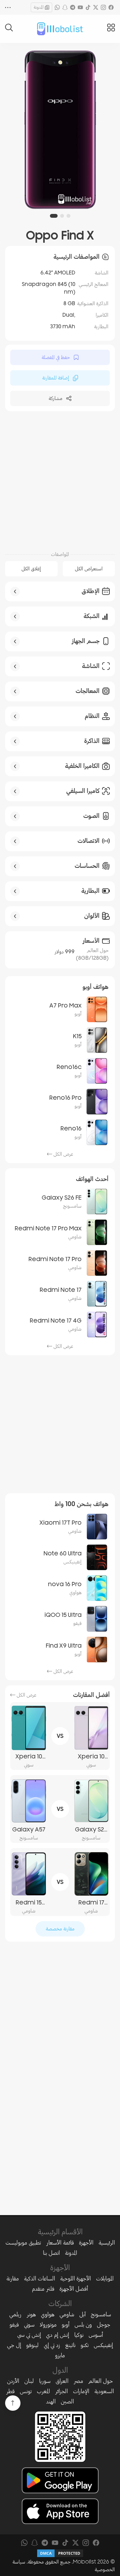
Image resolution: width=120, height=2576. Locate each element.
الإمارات (81, 2391)
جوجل (104, 2325)
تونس (26, 2391)
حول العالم (101, 2381)
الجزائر (61, 2391)
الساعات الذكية (40, 2278)
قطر (10, 2391)
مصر (78, 2381)
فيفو (14, 2325)
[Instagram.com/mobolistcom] (103, 7)
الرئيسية (107, 2243)
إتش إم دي (58, 2335)
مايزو (60, 2355)
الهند (51, 2401)
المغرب (43, 2391)
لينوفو (32, 2345)
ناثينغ (70, 2345)
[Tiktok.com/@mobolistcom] (88, 7)
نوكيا (79, 2335)
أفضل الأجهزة (74, 2289)
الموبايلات (105, 2278)
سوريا (45, 2381)
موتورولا (48, 2325)
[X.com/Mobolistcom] (96, 7)
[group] (60, 130)
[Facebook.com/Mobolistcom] (111, 7)
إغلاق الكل (31, 569)
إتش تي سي (29, 2335)
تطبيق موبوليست (23, 2243)
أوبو (66, 2325)
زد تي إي (52, 2345)
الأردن (13, 2381)
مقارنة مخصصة (60, 1929)
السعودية (104, 2391)
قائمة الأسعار (60, 2243)
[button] (68, 216)
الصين (67, 2401)
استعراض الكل (89, 569)
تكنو (85, 2345)
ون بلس (83, 2325)
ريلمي (15, 2314)
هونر (31, 2314)
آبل (83, 2314)
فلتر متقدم (43, 2289)
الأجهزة (86, 2243)
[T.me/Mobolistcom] (73, 7)
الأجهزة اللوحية (76, 2278)
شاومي (67, 2314)
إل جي (14, 2345)
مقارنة (13, 2278)
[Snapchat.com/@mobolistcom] (65, 7)
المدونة (39, 7)
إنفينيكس (103, 2345)
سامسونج (101, 2314)
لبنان (29, 2381)
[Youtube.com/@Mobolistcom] (80, 7)
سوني (29, 2325)
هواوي (48, 2314)
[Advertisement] (60, 480)
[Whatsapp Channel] (57, 7)
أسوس (96, 2335)
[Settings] (8, 7)
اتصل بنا (51, 2253)
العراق (62, 2381)
